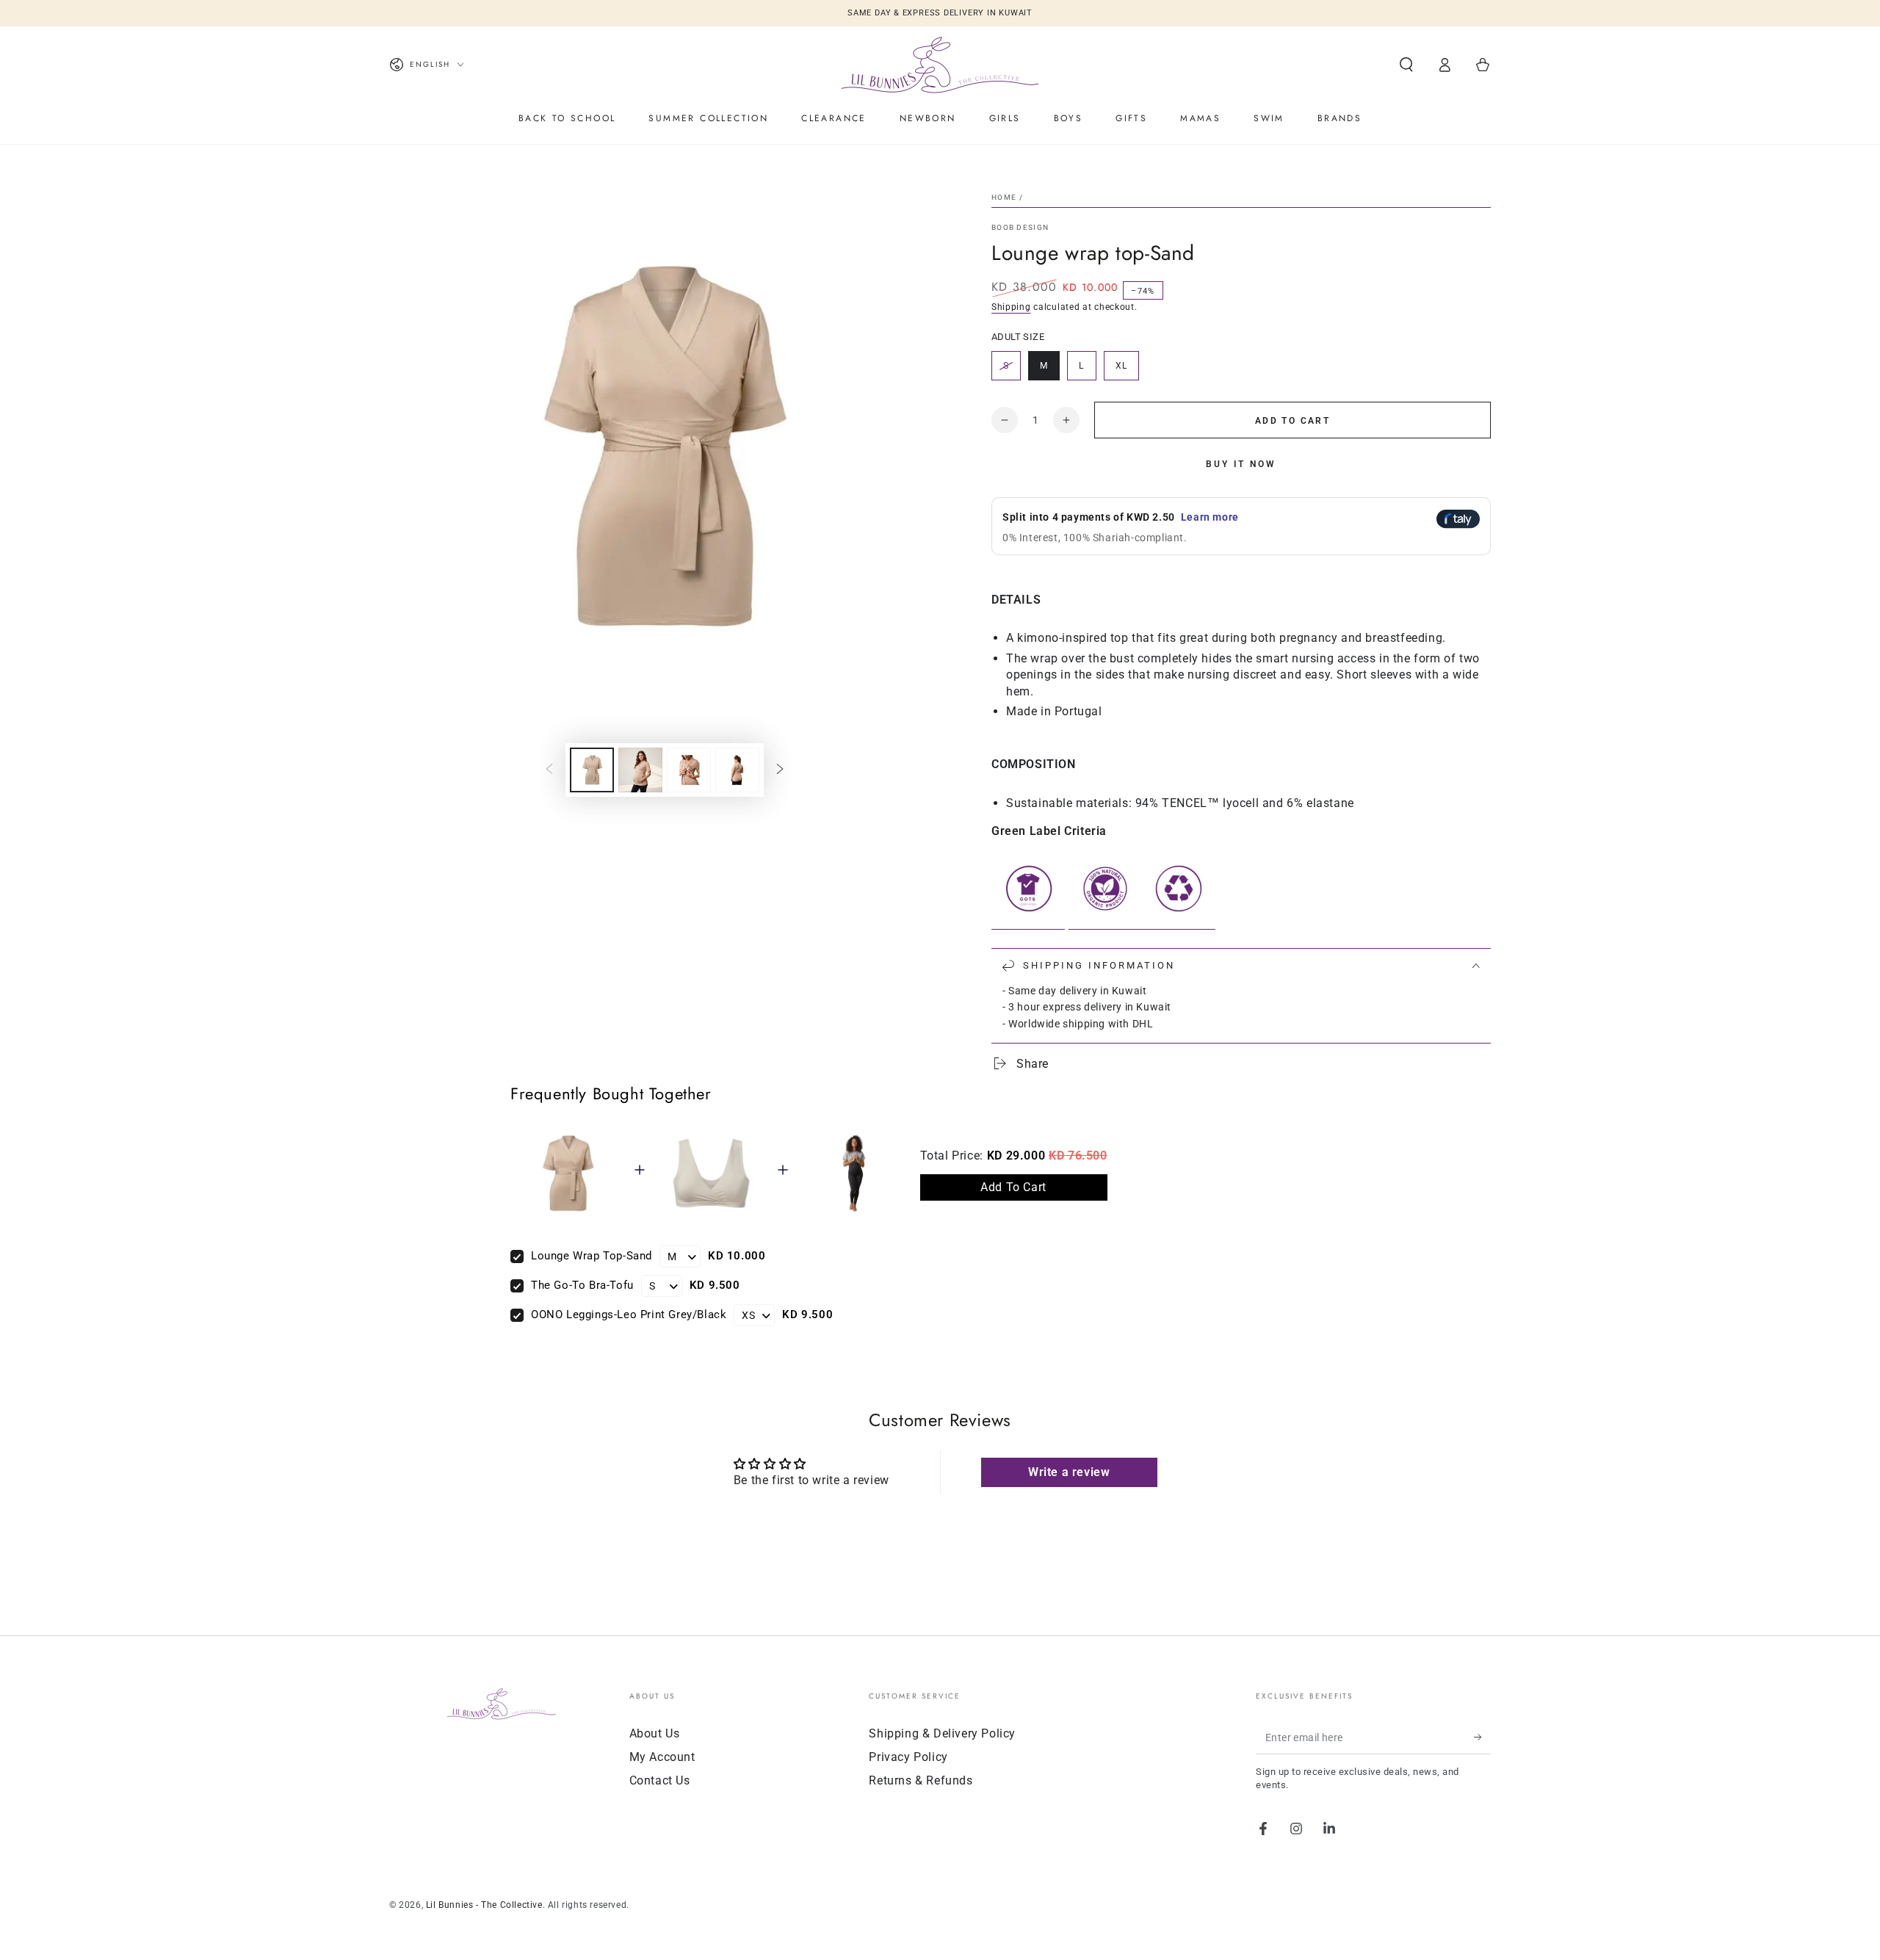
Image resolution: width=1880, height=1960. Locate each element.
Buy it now (1241, 464)
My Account (662, 1757)
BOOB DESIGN (1020, 227)
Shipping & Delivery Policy (942, 1733)
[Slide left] (549, 770)
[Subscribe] (1482, 1737)
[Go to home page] (940, 65)
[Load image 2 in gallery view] (640, 770)
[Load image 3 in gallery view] (689, 770)
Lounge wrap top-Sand (592, 1256)
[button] (1406, 65)
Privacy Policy (908, 1757)
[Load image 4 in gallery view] (737, 770)
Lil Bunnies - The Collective (484, 1905)
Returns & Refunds (921, 1780)
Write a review (1069, 1472)
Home (1004, 197)
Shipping (1011, 307)
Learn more (1210, 517)
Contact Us (660, 1780)
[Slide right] (780, 770)
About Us (655, 1733)
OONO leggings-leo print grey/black (629, 1314)
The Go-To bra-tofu (582, 1285)
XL (1127, 370)
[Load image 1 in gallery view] (592, 770)
